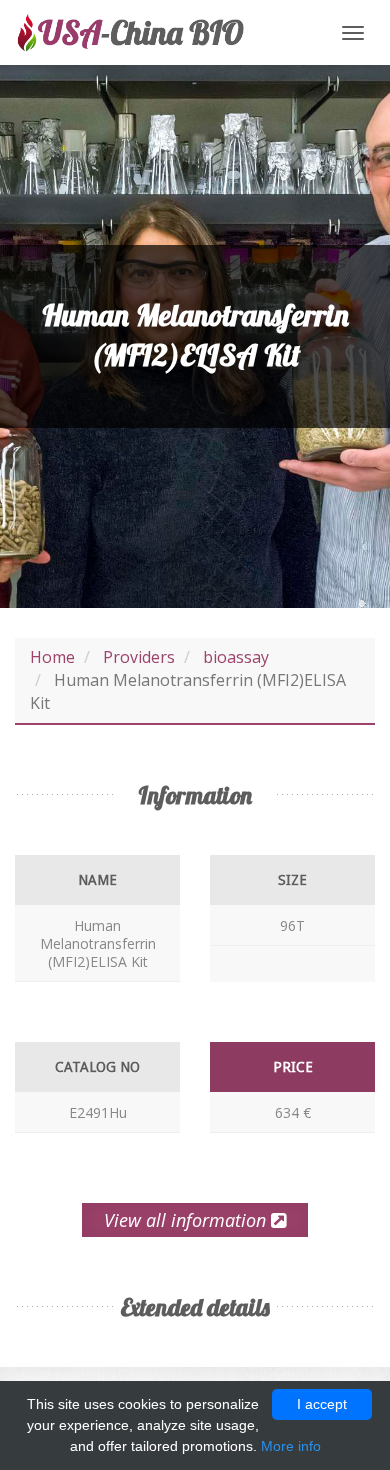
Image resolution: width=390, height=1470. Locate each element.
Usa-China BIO (130, 32)
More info (291, 1446)
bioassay (236, 657)
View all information (187, 1220)
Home (52, 657)
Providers (139, 657)
